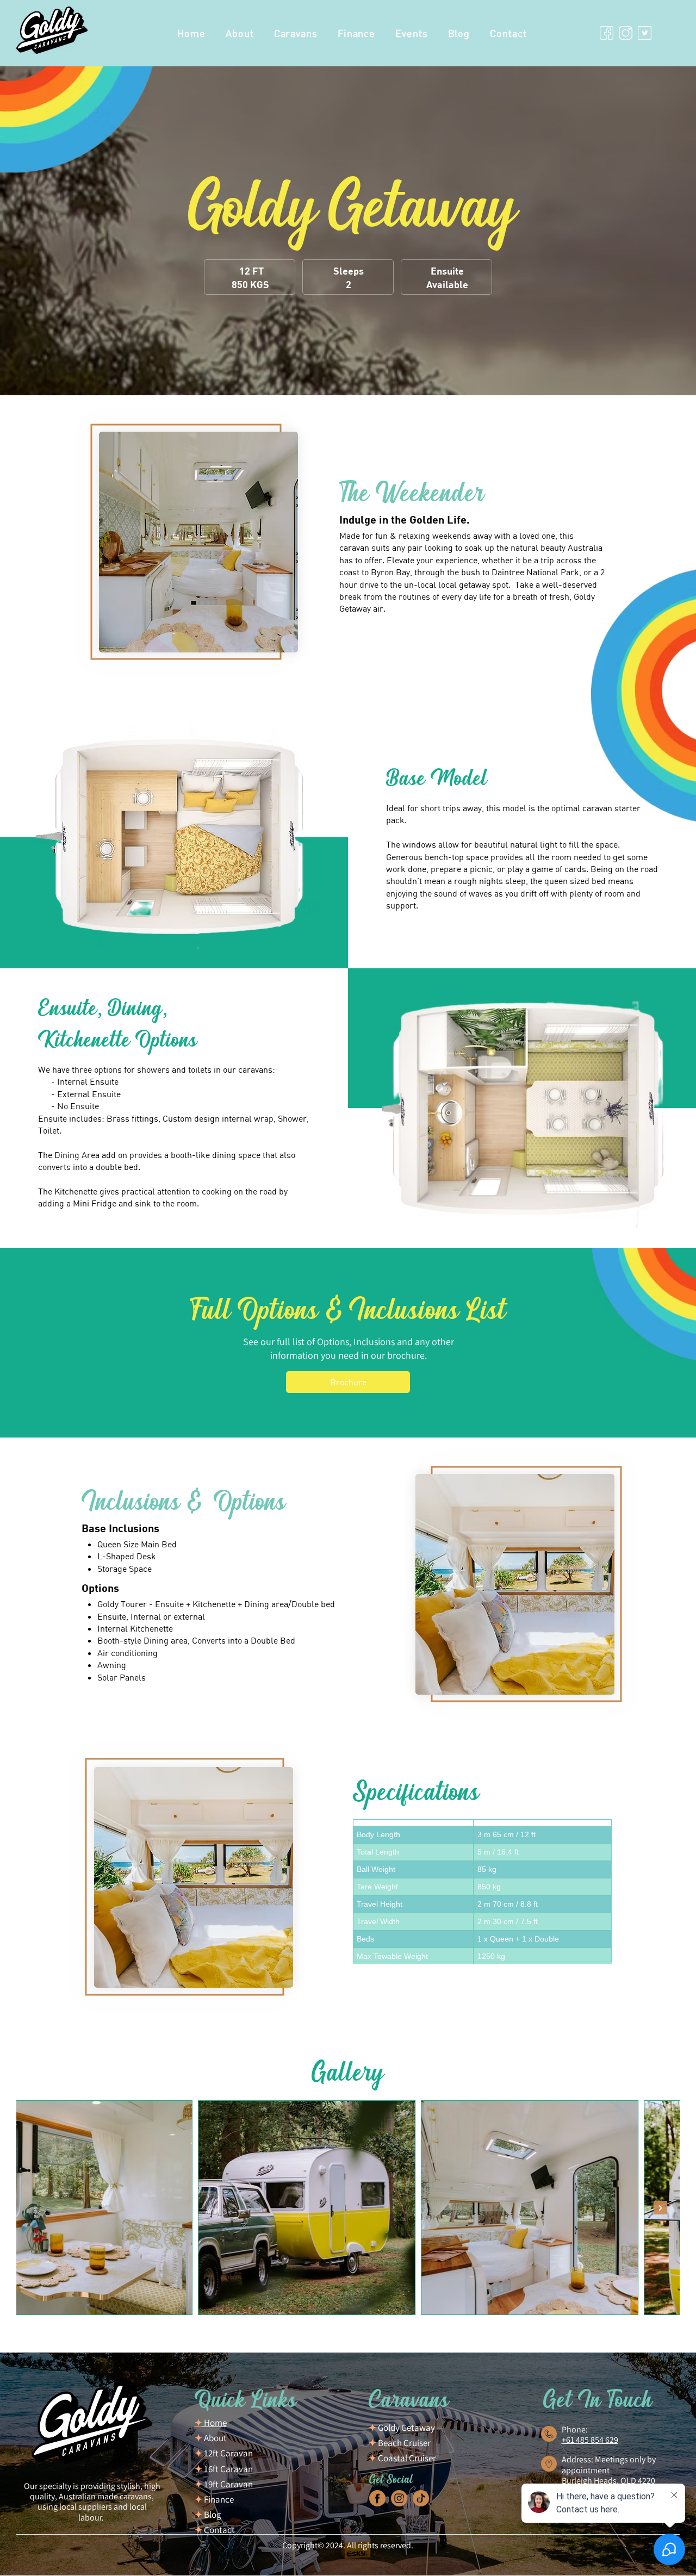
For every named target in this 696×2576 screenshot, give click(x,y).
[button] (296, 33)
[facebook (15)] (377, 2498)
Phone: (575, 2429)
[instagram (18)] (399, 2498)
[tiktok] (421, 2498)
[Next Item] (660, 2208)
